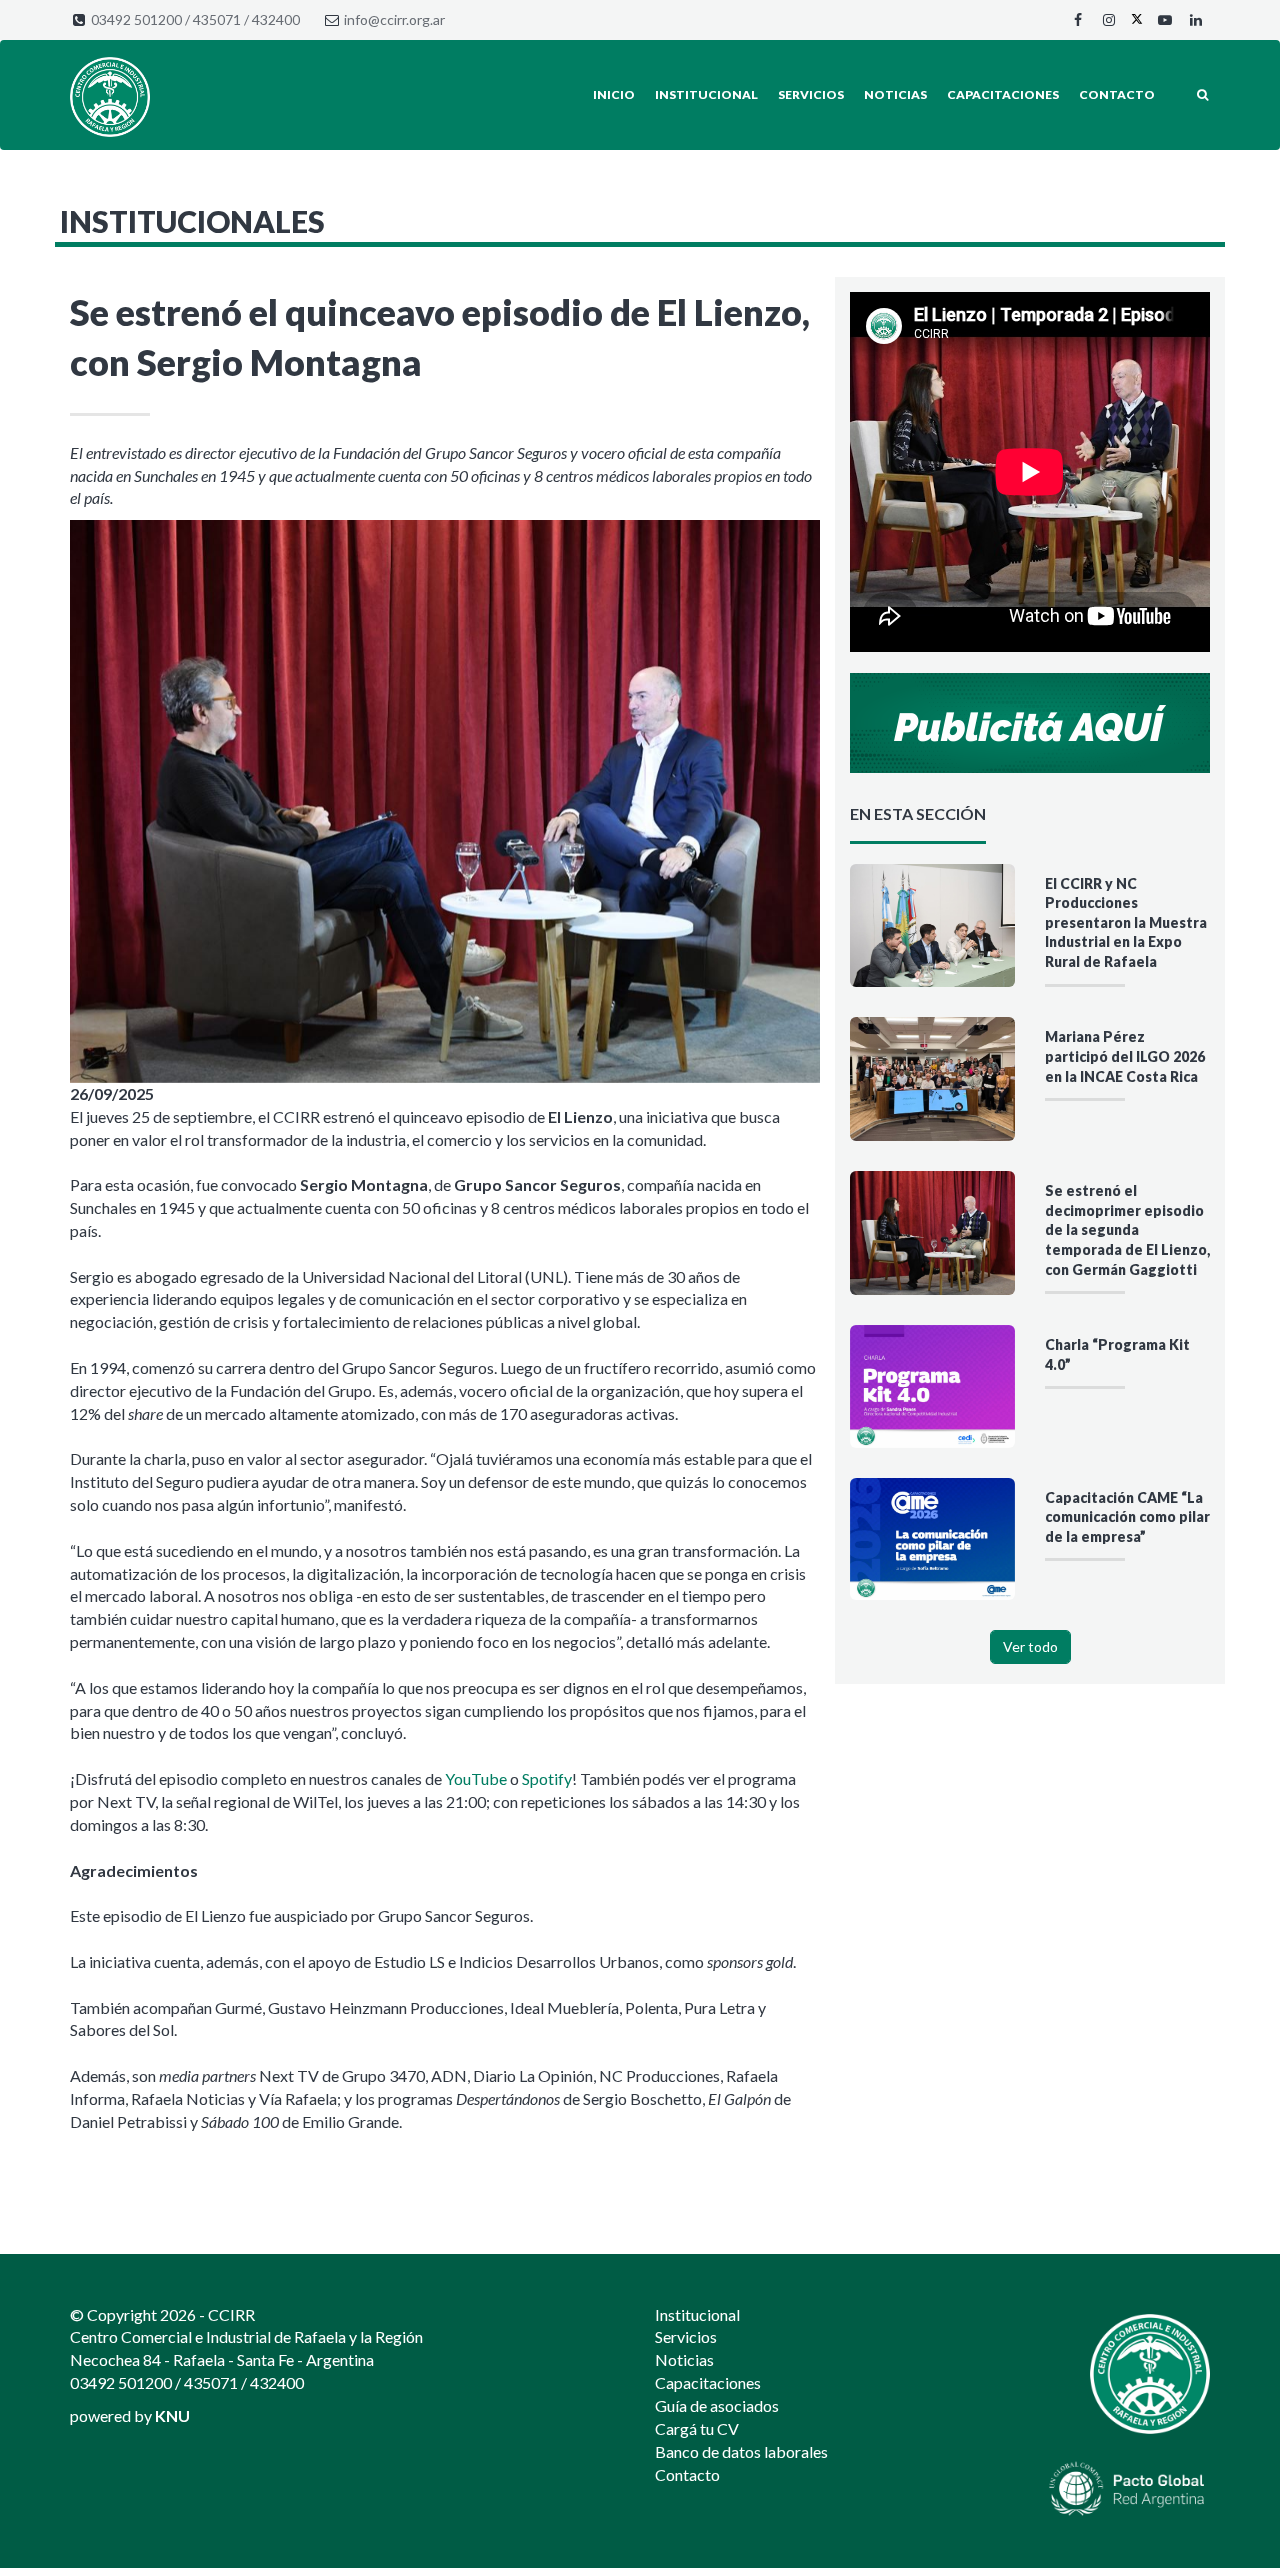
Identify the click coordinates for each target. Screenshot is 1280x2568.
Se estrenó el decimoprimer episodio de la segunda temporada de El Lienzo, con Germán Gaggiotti (1127, 1229)
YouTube (476, 1778)
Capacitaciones (1003, 94)
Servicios (811, 94)
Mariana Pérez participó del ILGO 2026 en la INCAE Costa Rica (1125, 1056)
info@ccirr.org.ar (394, 19)
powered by (130, 2415)
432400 (276, 19)
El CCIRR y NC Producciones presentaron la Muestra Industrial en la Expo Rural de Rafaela (1126, 922)
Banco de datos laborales (741, 2451)
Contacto (1117, 94)
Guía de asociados (717, 2405)
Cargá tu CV (697, 2428)
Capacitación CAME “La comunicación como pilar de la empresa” (1127, 1517)
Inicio (614, 94)
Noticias (895, 94)
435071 (217, 19)
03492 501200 (136, 19)
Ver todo (1030, 1646)
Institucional (706, 94)
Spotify (547, 1778)
